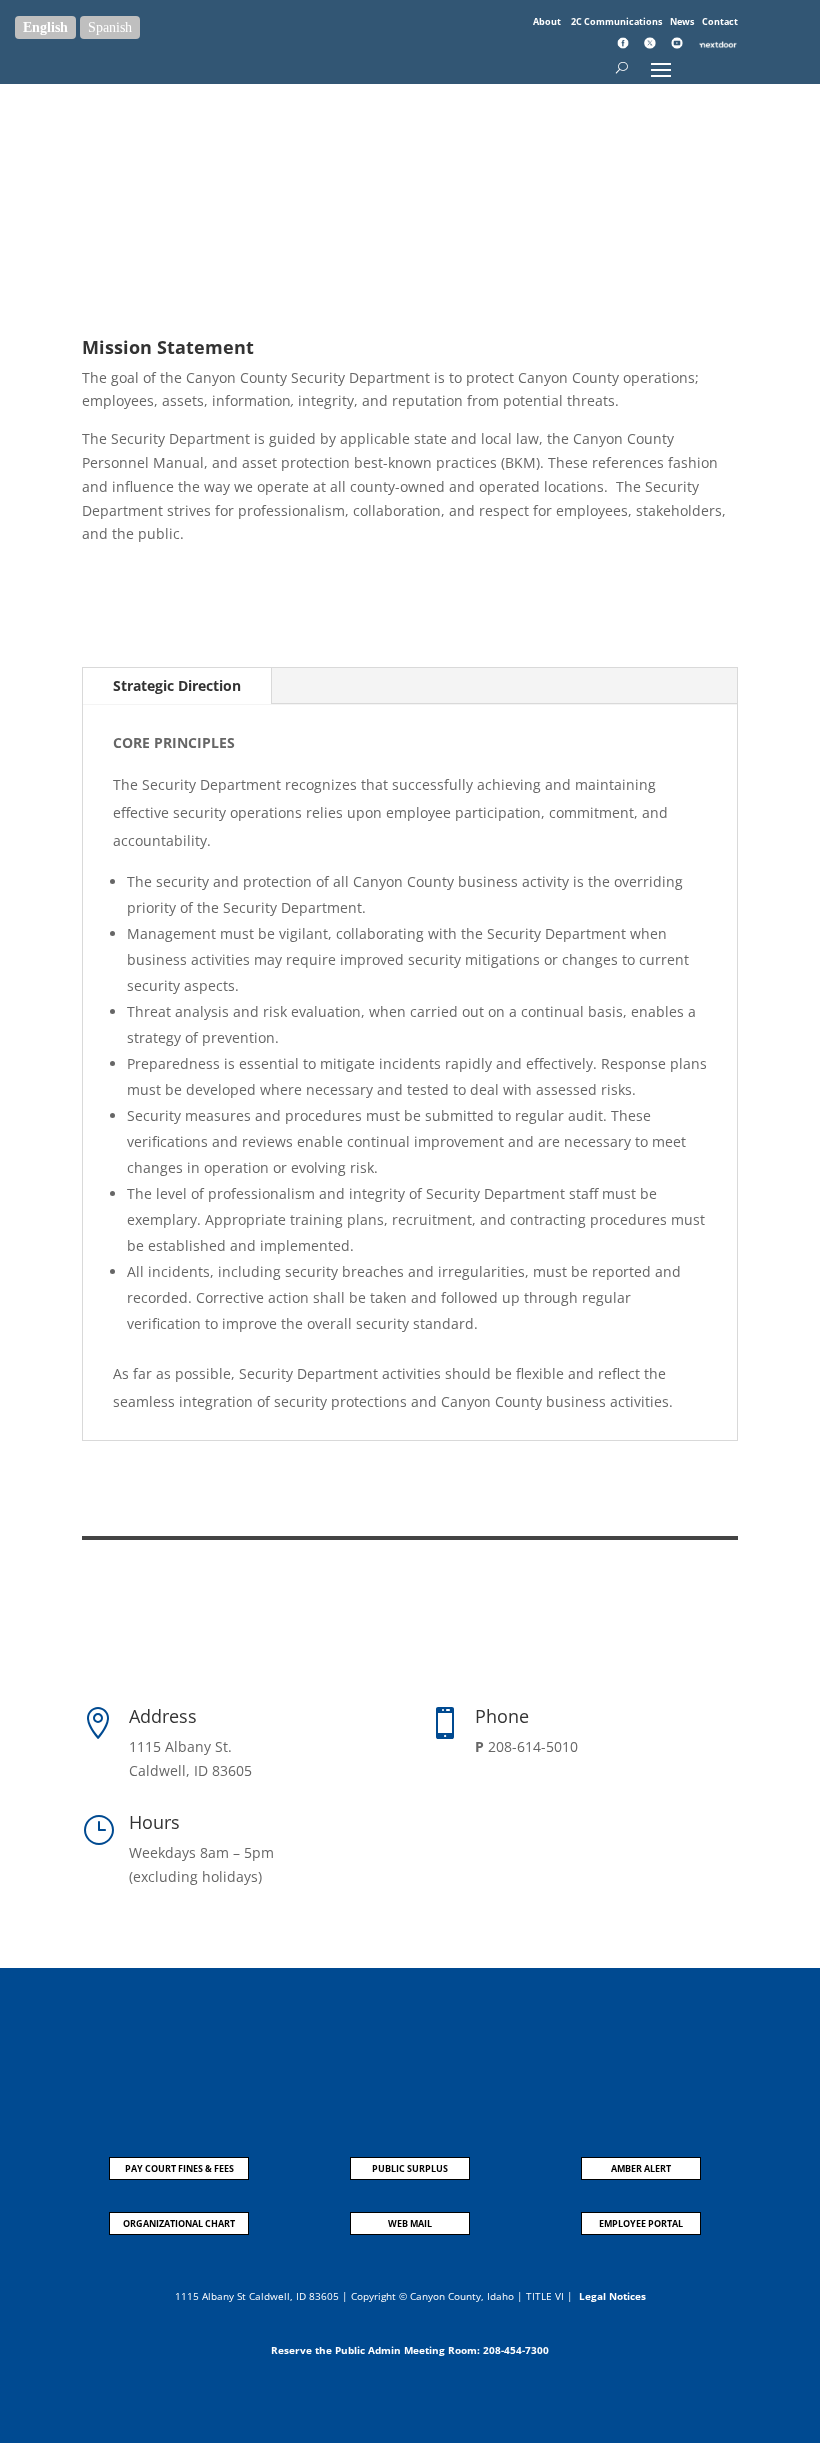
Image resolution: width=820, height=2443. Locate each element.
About (548, 21)
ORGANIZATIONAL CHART (179, 2223)
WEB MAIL (410, 2223)
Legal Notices (612, 2296)
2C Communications (617, 21)
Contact (720, 21)
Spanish (110, 27)
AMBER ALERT (641, 2168)
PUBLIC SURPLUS (410, 2168)
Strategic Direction (177, 685)
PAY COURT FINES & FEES (179, 2168)
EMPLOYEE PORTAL (641, 2223)
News (683, 21)
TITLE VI (545, 2296)
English (45, 27)
